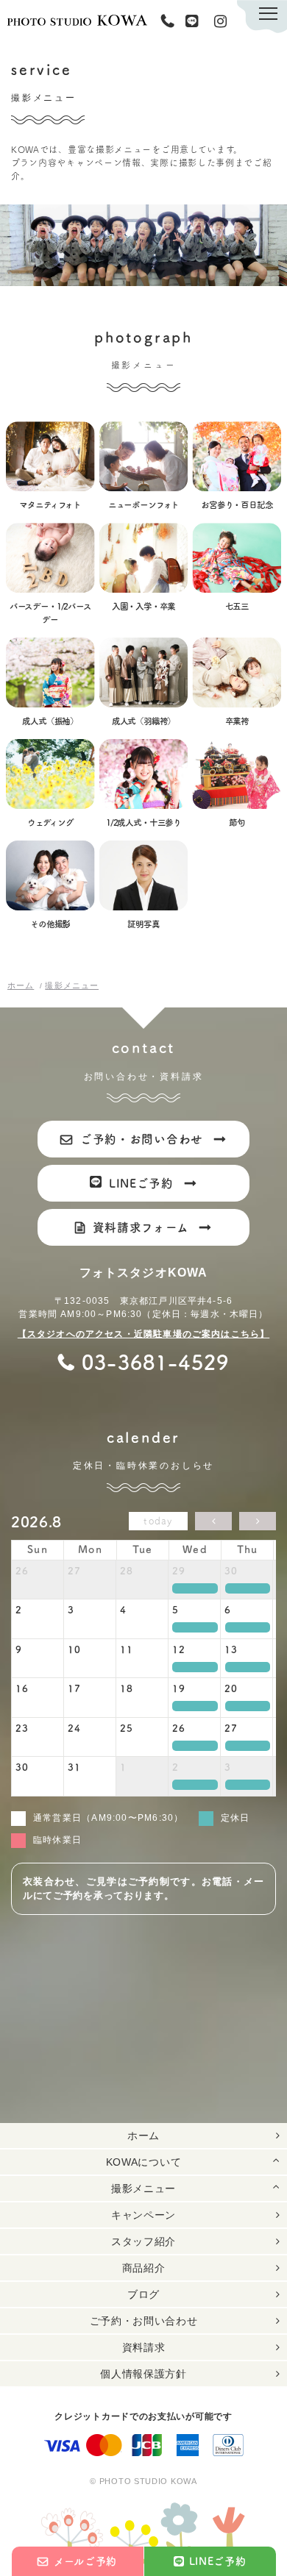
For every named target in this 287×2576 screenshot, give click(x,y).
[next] (258, 1521)
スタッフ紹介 (143, 2241)
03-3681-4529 (171, 21)
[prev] (213, 1521)
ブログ (143, 2294)
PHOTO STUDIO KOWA (77, 20)
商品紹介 (144, 2268)
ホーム (143, 2136)
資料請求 (144, 2347)
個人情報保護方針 (143, 2374)
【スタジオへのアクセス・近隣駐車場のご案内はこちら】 (143, 1334)
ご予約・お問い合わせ (144, 2321)
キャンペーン (143, 2215)
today (158, 1521)
